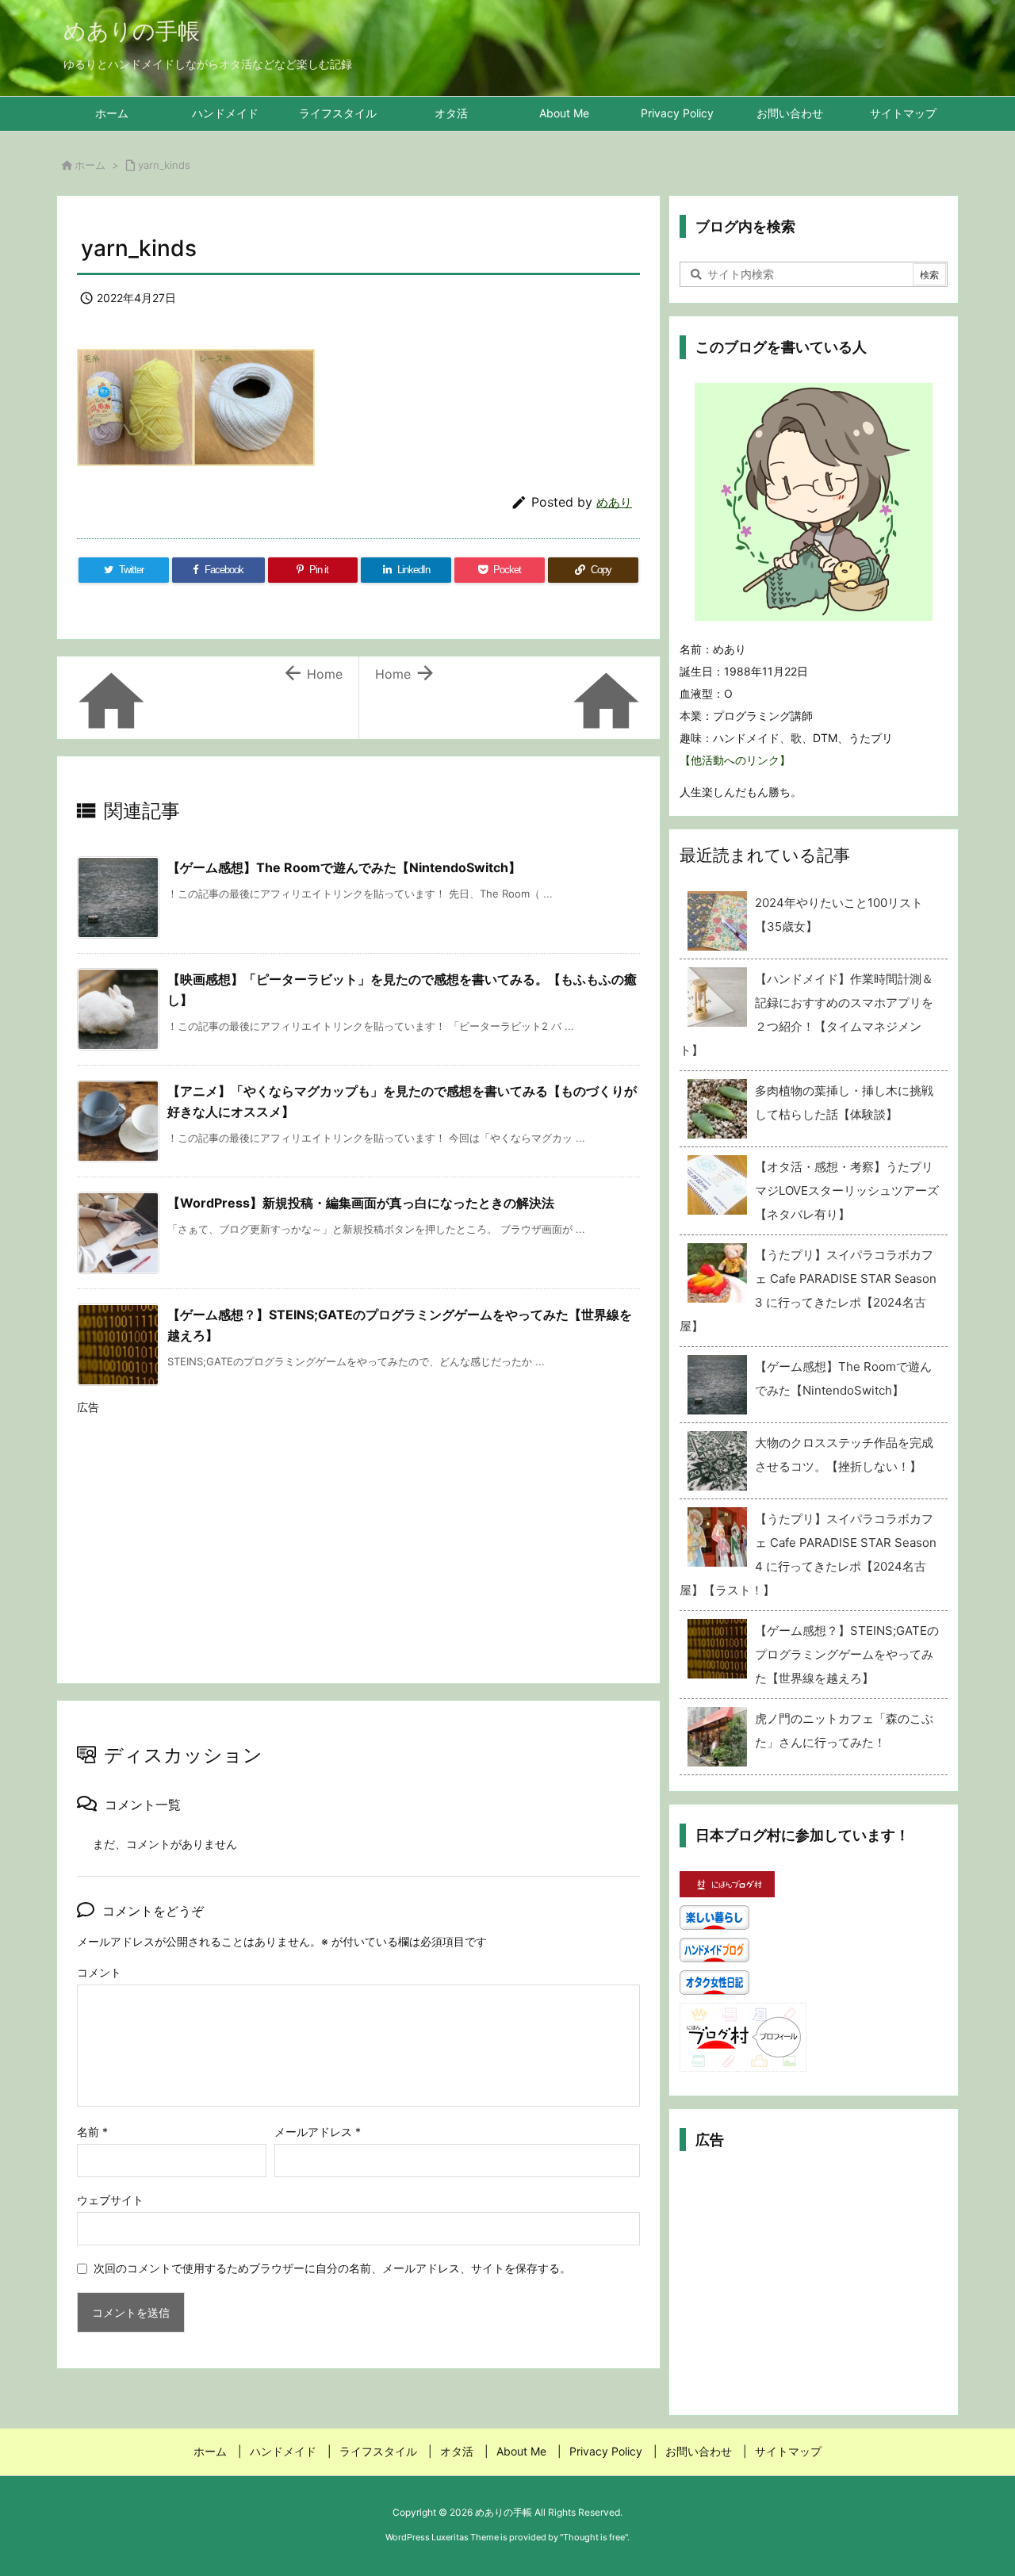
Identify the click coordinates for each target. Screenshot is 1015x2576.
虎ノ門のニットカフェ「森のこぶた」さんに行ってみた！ (844, 1730)
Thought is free (594, 2537)
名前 (92, 2132)
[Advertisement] (358, 1534)
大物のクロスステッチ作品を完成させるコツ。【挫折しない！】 (844, 1455)
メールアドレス (318, 2132)
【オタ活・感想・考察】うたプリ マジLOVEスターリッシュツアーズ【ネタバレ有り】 (847, 1190)
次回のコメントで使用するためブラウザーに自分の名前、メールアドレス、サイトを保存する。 (332, 2268)
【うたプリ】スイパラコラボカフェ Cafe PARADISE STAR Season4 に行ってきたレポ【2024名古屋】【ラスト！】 (808, 1554)
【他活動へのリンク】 (735, 760)
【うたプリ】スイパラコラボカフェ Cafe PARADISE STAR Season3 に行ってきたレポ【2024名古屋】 (808, 1290)
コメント (99, 1972)
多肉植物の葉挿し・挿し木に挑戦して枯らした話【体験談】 (844, 1102)
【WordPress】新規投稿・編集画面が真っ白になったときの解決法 (361, 1203)
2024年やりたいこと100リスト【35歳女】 (839, 915)
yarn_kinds (164, 165)
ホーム (90, 165)
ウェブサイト (110, 2200)
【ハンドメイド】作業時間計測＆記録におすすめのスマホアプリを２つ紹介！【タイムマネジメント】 (806, 1014)
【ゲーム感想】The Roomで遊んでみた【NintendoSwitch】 (344, 867)
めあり (614, 502)
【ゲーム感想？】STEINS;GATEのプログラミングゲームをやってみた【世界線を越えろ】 (847, 1654)
